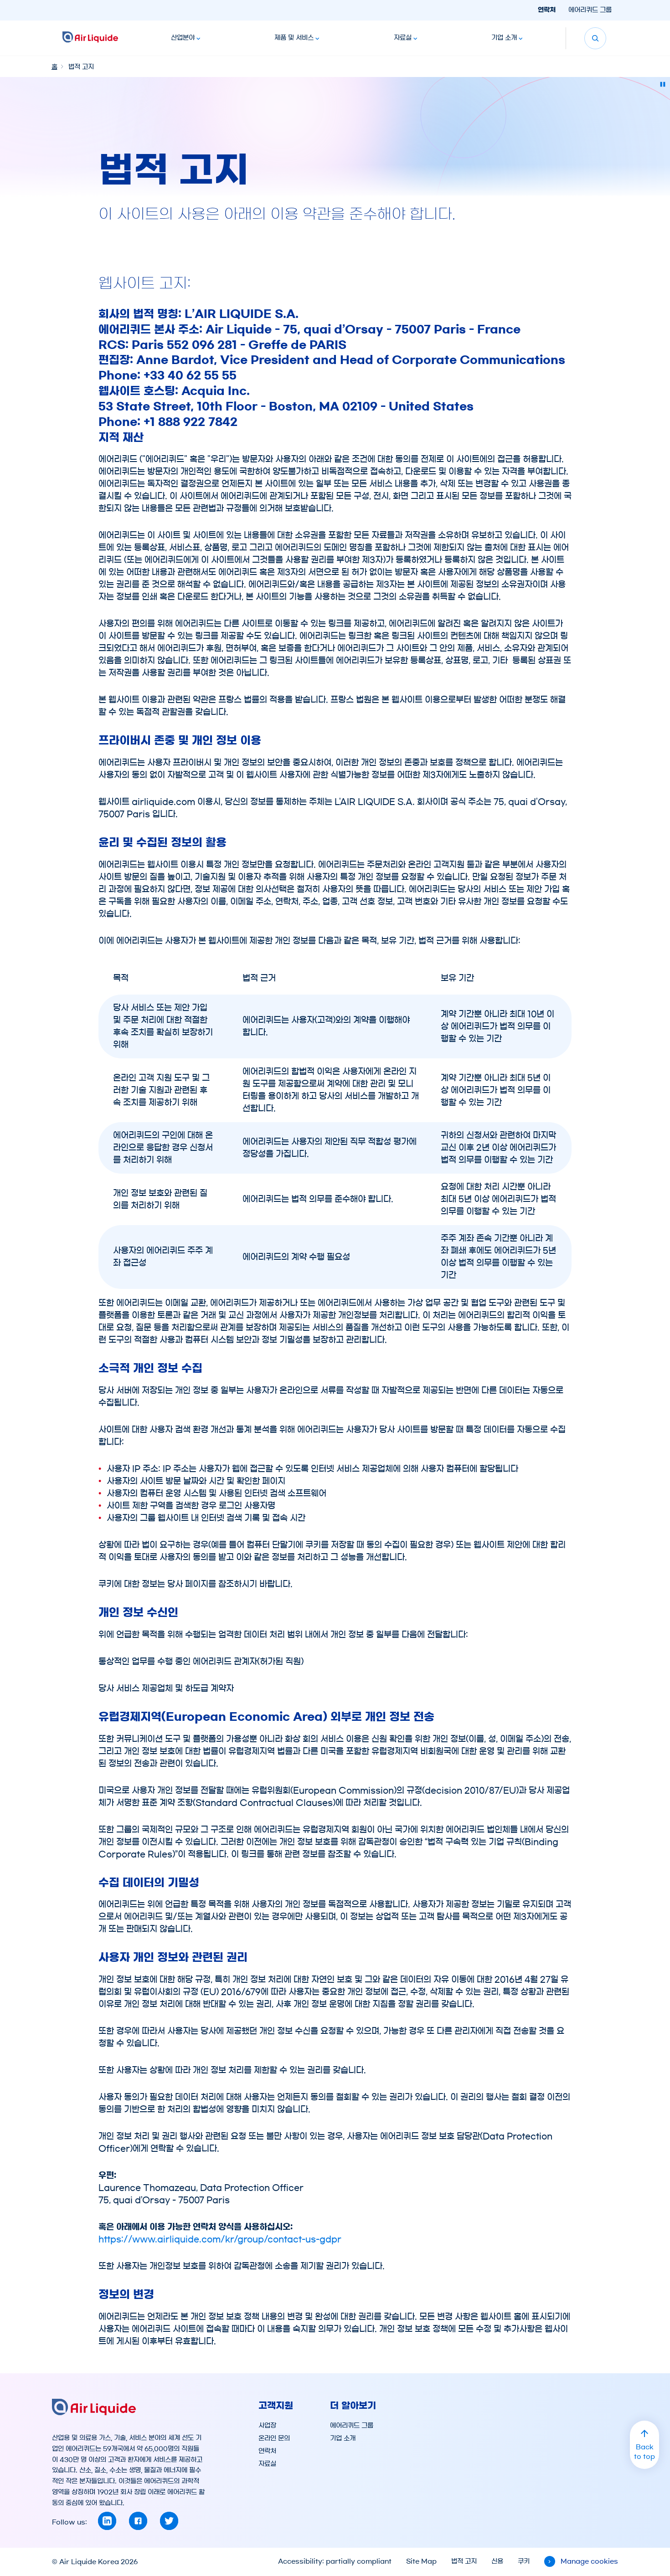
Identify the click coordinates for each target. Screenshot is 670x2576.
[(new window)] (107, 2521)
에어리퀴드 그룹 (590, 10)
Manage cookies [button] (589, 2561)
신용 (497, 2561)
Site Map (421, 2561)
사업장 (267, 2426)
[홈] (90, 38)
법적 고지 (464, 2561)
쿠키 (524, 2561)
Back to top (644, 2452)
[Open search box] (595, 38)
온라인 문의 (274, 2438)
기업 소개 (504, 38)
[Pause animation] (663, 84)
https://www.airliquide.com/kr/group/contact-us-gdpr (220, 2239)
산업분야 (183, 38)
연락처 (547, 10)
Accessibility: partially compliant (335, 2561)
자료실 (403, 38)
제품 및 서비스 (294, 38)
